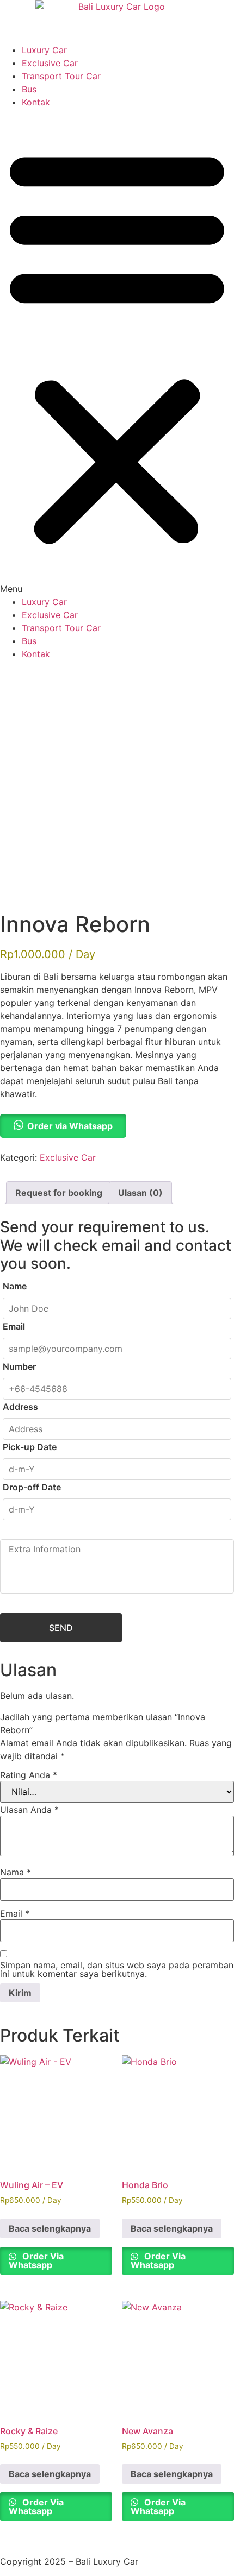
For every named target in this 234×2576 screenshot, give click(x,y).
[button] (117, 352)
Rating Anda (29, 1775)
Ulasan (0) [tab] (140, 1193)
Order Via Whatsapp (36, 2260)
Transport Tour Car (61, 76)
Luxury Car (44, 50)
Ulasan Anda (29, 1810)
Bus (29, 89)
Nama (16, 1872)
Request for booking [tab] (59, 1193)
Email (14, 1326)
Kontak (36, 102)
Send (61, 1628)
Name (15, 1286)
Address (20, 1407)
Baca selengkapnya (50, 2228)
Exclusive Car (50, 63)
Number (19, 1366)
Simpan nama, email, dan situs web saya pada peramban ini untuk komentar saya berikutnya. (117, 1969)
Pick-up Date (30, 1447)
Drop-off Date (32, 1487)
